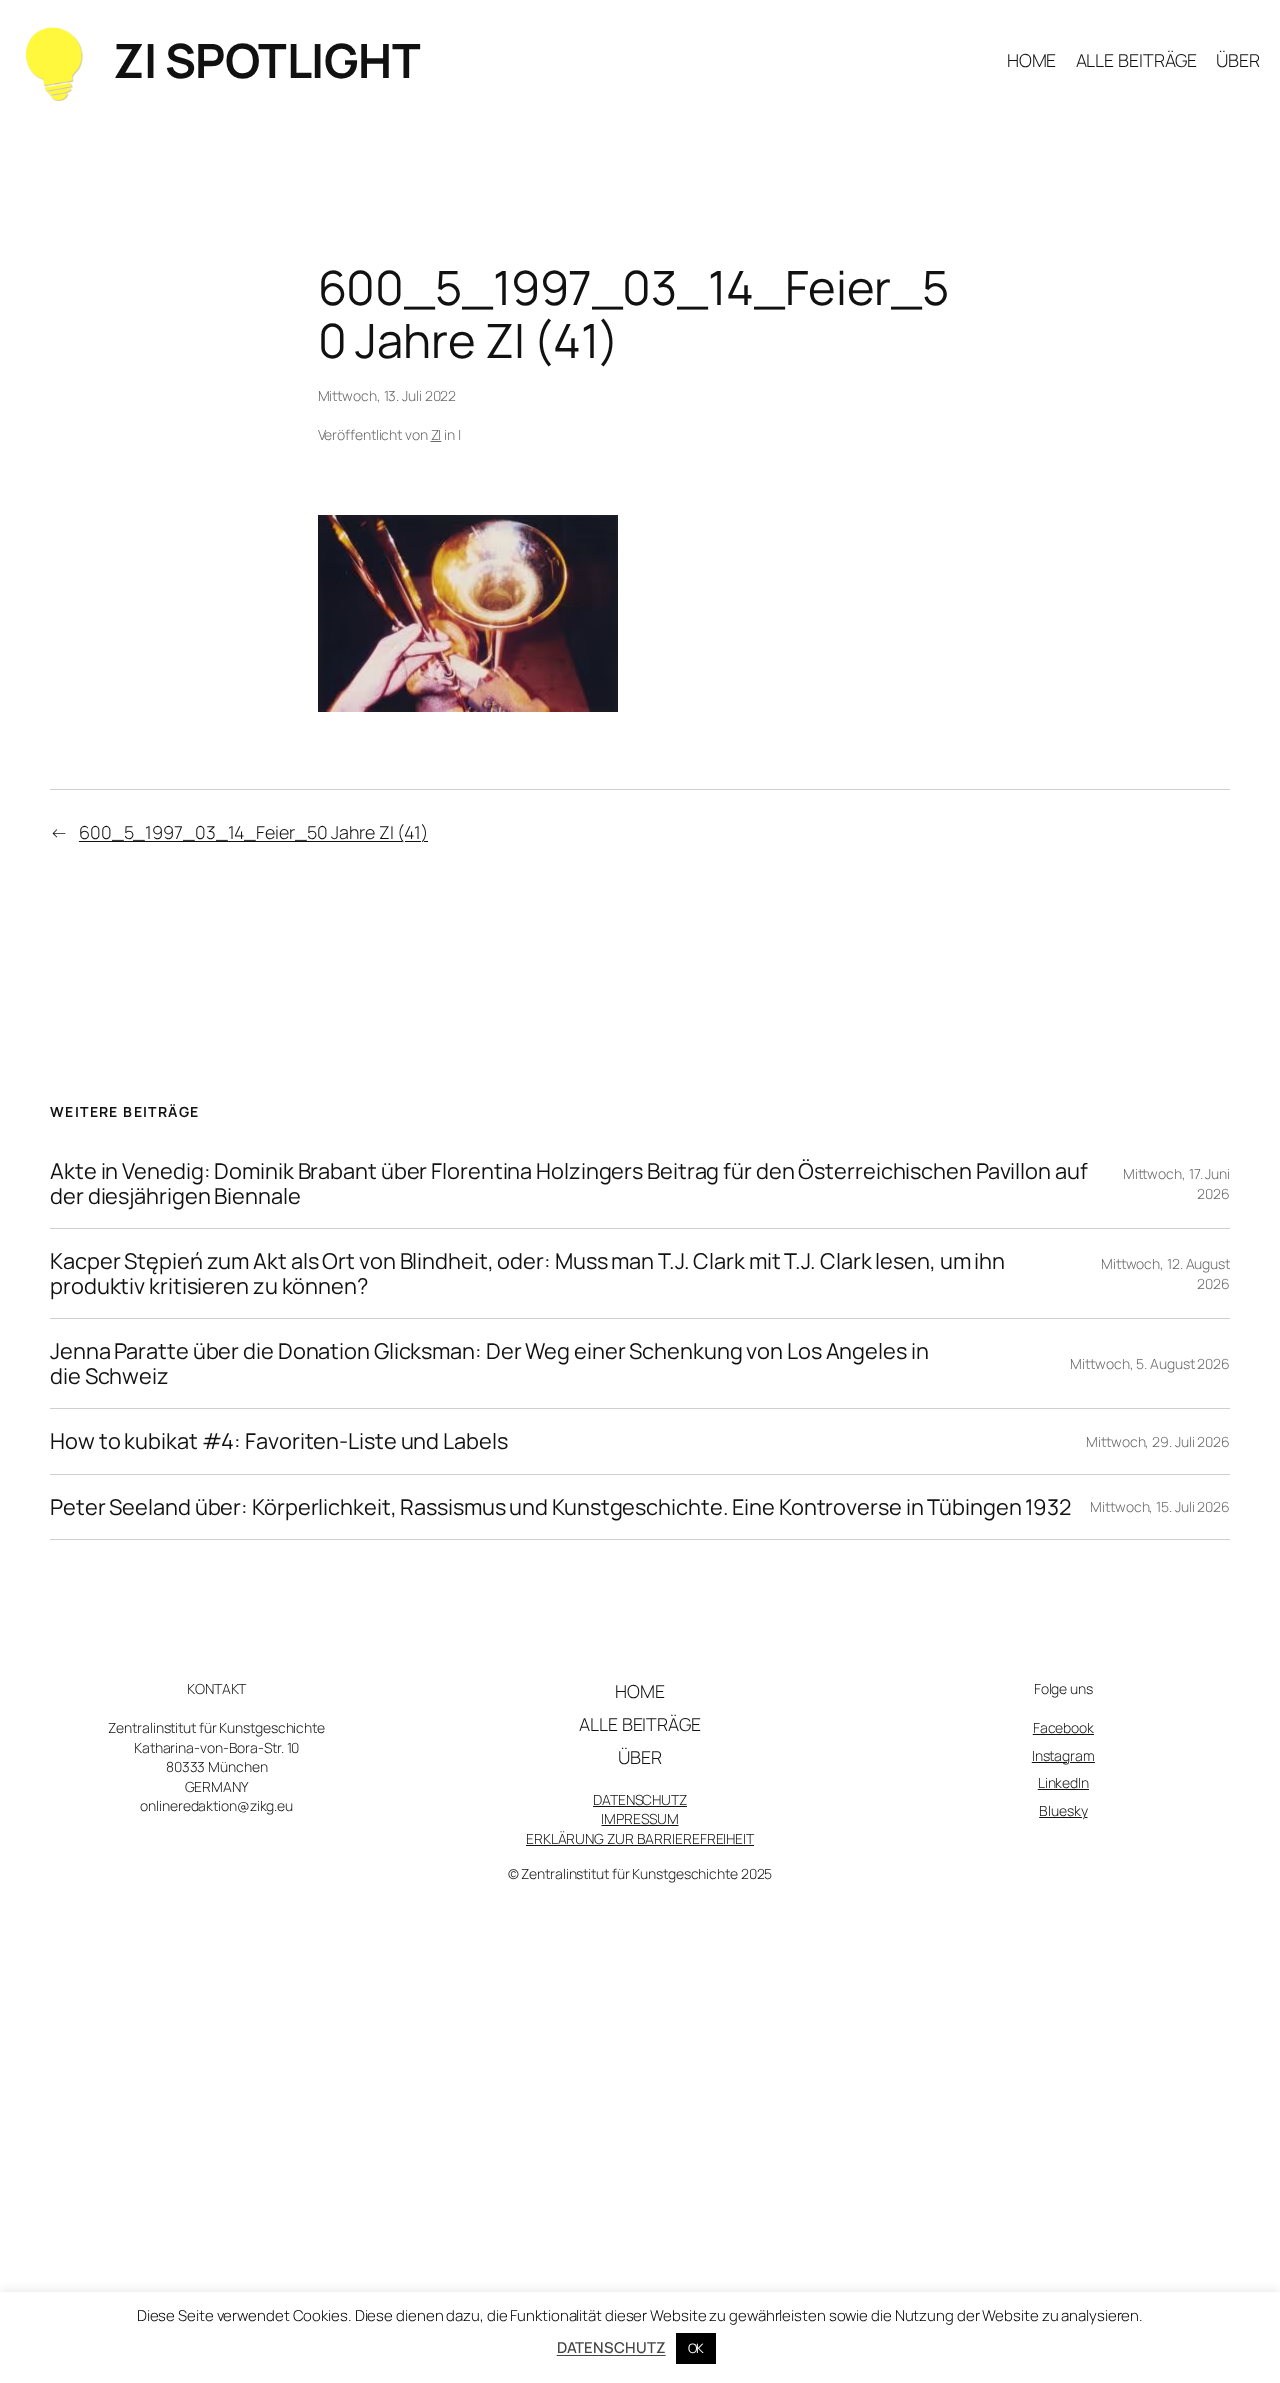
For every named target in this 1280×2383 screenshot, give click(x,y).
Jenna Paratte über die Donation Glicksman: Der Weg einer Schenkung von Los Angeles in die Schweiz (489, 1363)
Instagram (1063, 1755)
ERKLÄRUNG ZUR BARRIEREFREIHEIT (640, 1838)
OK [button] (696, 2348)
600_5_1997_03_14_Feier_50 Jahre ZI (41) (253, 832)
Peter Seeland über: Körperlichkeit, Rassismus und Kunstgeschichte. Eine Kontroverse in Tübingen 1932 (560, 1507)
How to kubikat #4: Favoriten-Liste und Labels (279, 1441)
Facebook (1063, 1727)
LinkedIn (1063, 1782)
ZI (436, 434)
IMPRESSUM (639, 1818)
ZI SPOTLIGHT (266, 60)
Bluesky (1063, 1810)
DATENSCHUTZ (640, 1799)
